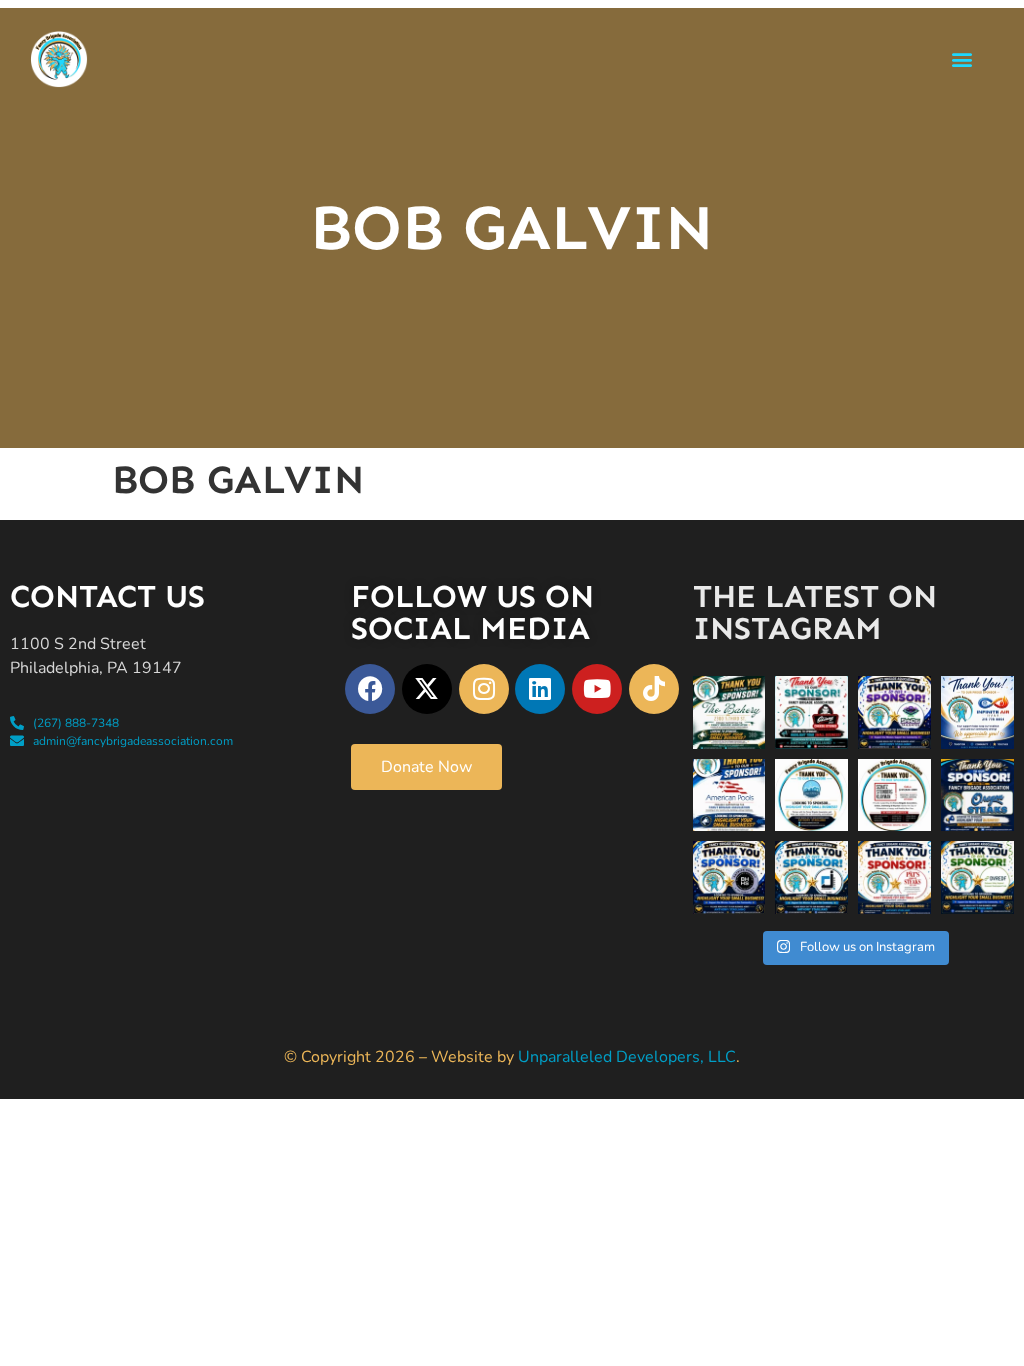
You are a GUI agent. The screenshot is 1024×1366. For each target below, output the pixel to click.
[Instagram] (484, 689)
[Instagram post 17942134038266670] (977, 877)
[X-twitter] (427, 689)
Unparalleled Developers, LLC (627, 1057)
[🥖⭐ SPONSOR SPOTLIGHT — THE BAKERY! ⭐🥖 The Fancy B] (729, 712)
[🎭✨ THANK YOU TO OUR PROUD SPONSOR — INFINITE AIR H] (977, 712)
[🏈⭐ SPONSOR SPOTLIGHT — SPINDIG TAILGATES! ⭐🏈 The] (894, 712)
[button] (962, 58)
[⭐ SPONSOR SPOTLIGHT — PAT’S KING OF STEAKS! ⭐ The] (894, 877)
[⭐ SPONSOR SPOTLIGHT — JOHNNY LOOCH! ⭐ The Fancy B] (811, 877)
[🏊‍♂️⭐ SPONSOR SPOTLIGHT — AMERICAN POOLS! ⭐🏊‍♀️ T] (729, 795)
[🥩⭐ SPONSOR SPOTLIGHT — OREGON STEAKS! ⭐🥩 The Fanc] (977, 795)
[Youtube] (597, 689)
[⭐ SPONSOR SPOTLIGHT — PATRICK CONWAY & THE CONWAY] (729, 877)
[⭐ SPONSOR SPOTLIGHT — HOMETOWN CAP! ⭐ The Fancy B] (811, 795)
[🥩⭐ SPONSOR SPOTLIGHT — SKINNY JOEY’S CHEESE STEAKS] (811, 712)
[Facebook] (370, 689)
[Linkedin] (540, 689)
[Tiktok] (654, 689)
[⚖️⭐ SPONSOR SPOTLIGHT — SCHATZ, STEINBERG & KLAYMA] (894, 795)
